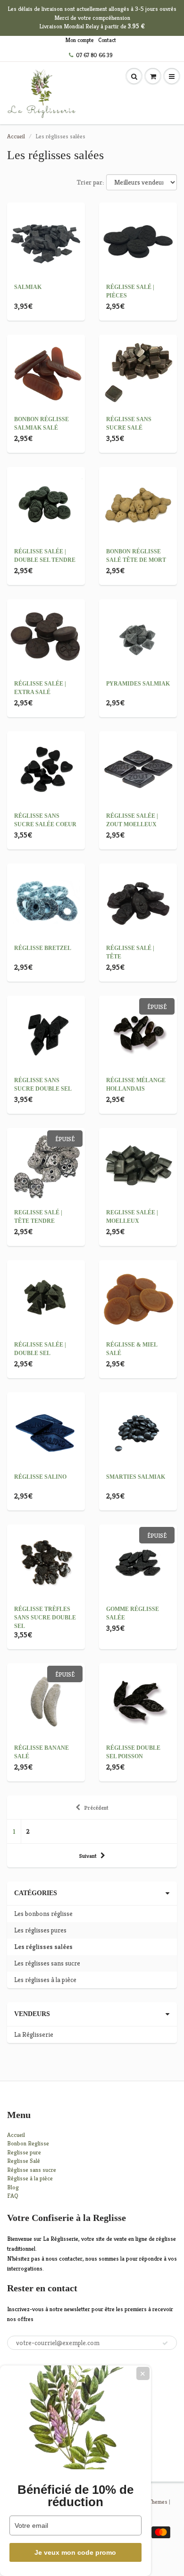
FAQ (13, 2196)
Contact (107, 40)
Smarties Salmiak (136, 1477)
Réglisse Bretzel (43, 948)
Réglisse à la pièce (30, 2178)
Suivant (88, 1856)
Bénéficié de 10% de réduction (75, 2496)
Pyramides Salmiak (138, 684)
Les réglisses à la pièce (45, 1980)
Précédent (96, 1808)
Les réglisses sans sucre (47, 1963)
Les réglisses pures (40, 1930)
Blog (13, 2187)
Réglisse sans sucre (32, 2170)
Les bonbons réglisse (43, 1914)
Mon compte (79, 40)
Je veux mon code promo (75, 2552)
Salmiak (28, 287)
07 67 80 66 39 (94, 55)
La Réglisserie (34, 2034)
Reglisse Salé (24, 2161)
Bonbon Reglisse (28, 2143)
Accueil (16, 136)
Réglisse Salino (40, 1477)
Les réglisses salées (43, 1947)
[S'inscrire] (165, 2343)
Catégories (36, 1893)
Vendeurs (32, 2014)
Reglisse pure (24, 2152)
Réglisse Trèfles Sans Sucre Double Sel (45, 1618)
